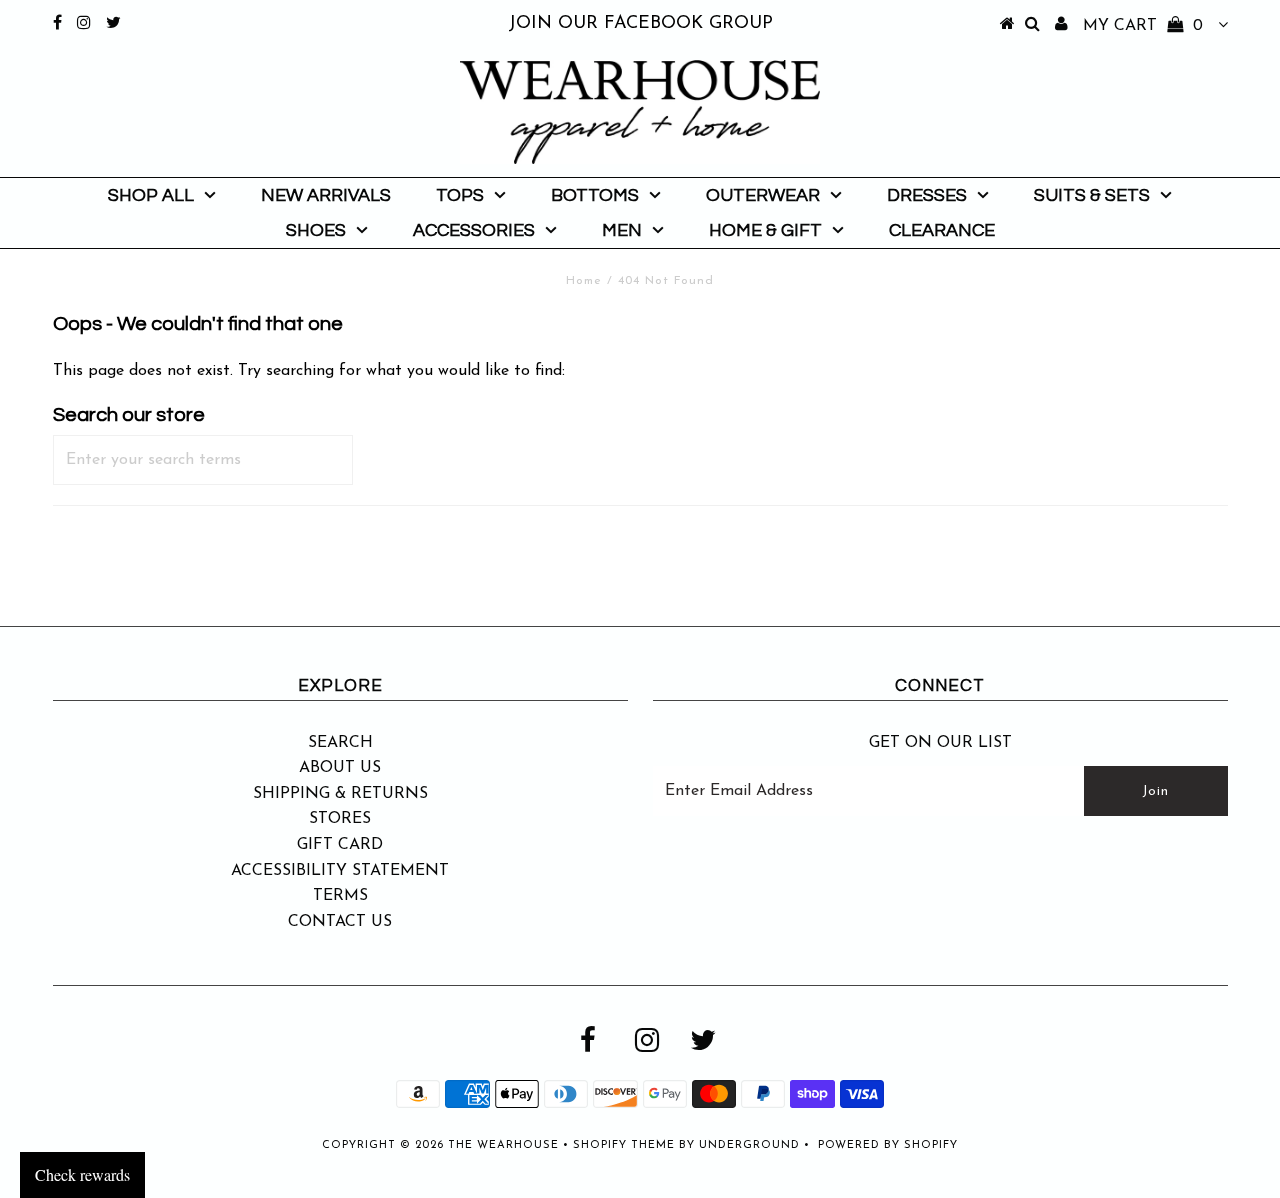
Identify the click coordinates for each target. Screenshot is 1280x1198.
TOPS (460, 195)
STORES (340, 819)
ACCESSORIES (474, 230)
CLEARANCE (942, 230)
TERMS (340, 896)
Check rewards (82, 1174)
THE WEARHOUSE (503, 1145)
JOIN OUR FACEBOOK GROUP (640, 24)
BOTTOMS (595, 195)
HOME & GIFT (765, 230)
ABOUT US (340, 768)
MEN (622, 230)
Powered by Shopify (888, 1145)
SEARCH (340, 743)
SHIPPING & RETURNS (340, 794)
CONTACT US (340, 922)
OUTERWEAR (763, 195)
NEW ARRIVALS (326, 195)
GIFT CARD (340, 845)
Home (584, 281)
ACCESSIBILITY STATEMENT (340, 871)
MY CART (1143, 26)
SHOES (316, 230)
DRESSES (927, 195)
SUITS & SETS (1092, 195)
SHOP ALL (151, 195)
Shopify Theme (624, 1145)
